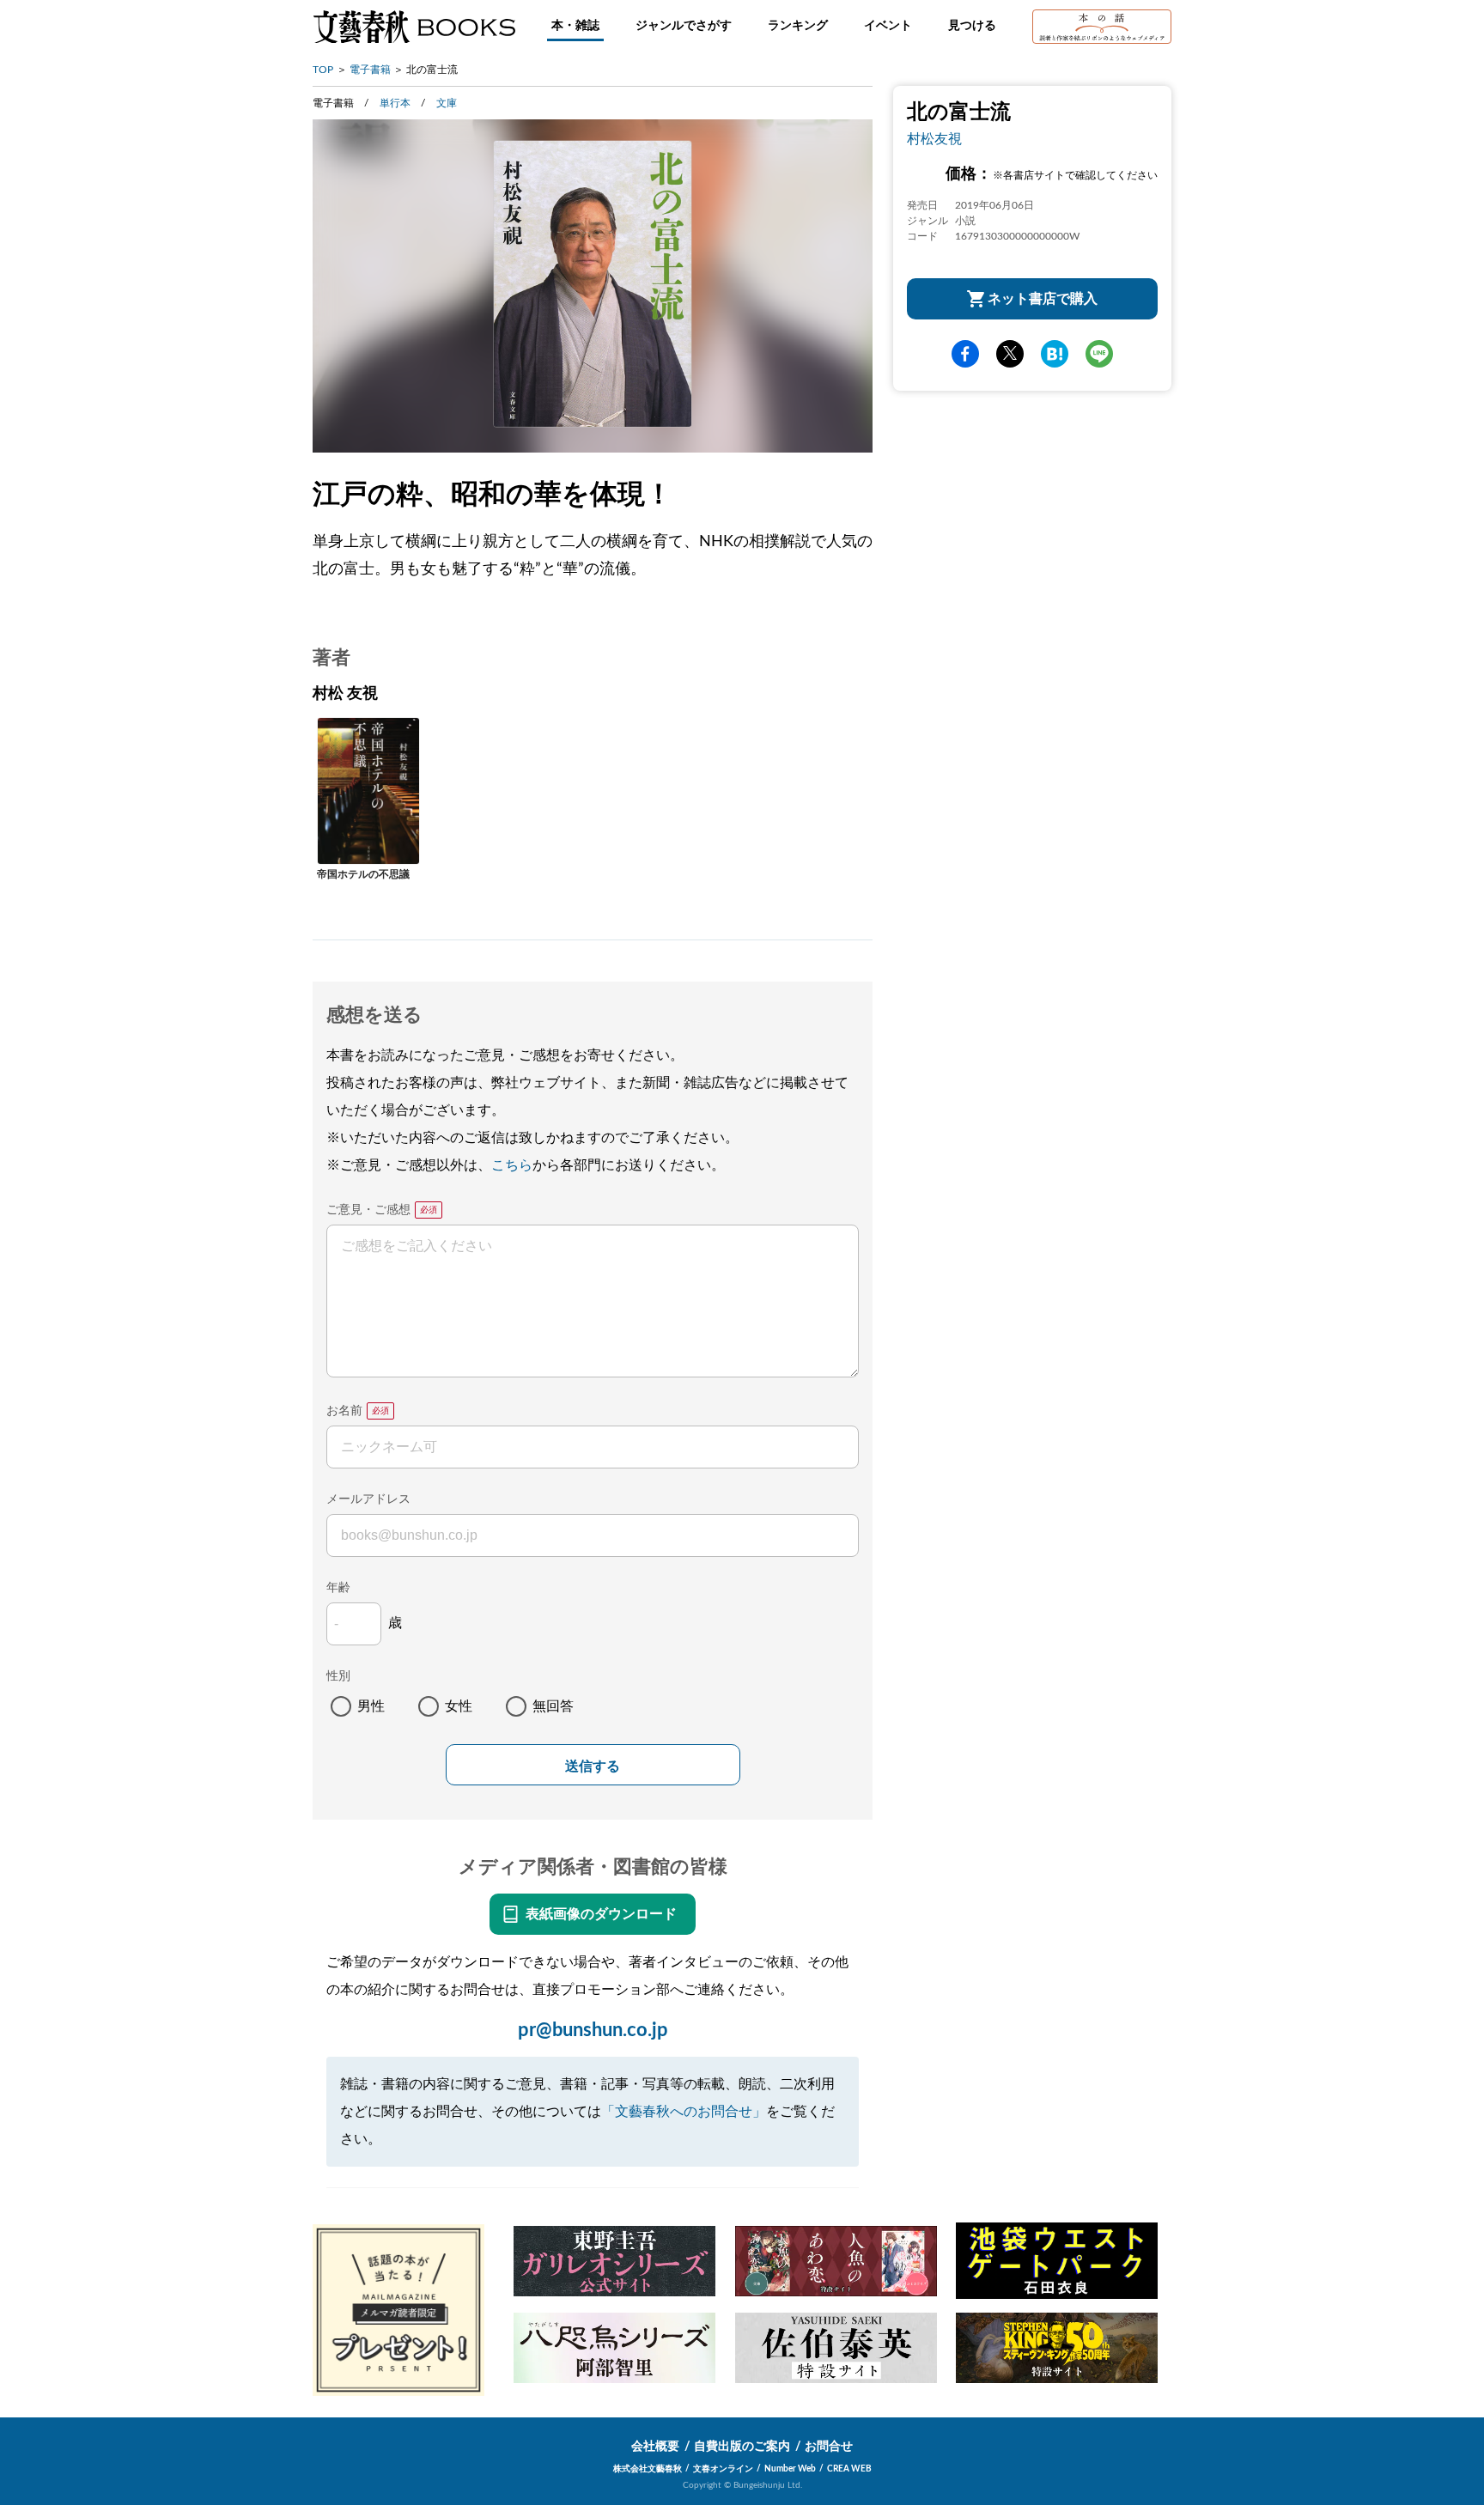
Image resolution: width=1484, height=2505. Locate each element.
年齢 (338, 1588)
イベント (888, 26)
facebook (965, 354)
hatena (1055, 354)
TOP (323, 70)
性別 (338, 1676)
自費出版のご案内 (742, 2447)
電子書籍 (370, 70)
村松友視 (934, 139)
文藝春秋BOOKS (414, 27)
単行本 (395, 103)
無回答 (553, 1706)
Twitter (1010, 354)
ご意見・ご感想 (368, 1210)
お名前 (344, 1411)
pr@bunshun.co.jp (593, 2030)
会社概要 (655, 2447)
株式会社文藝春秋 (648, 2469)
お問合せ (829, 2447)
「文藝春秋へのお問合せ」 (684, 2112)
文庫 (447, 103)
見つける (972, 26)
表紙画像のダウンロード (601, 1914)
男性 (371, 1706)
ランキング (798, 26)
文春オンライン (723, 2469)
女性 (459, 1706)
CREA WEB (849, 2469)
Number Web (790, 2469)
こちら (512, 1165)
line (1099, 354)
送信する (593, 1766)
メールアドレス (368, 1499)
